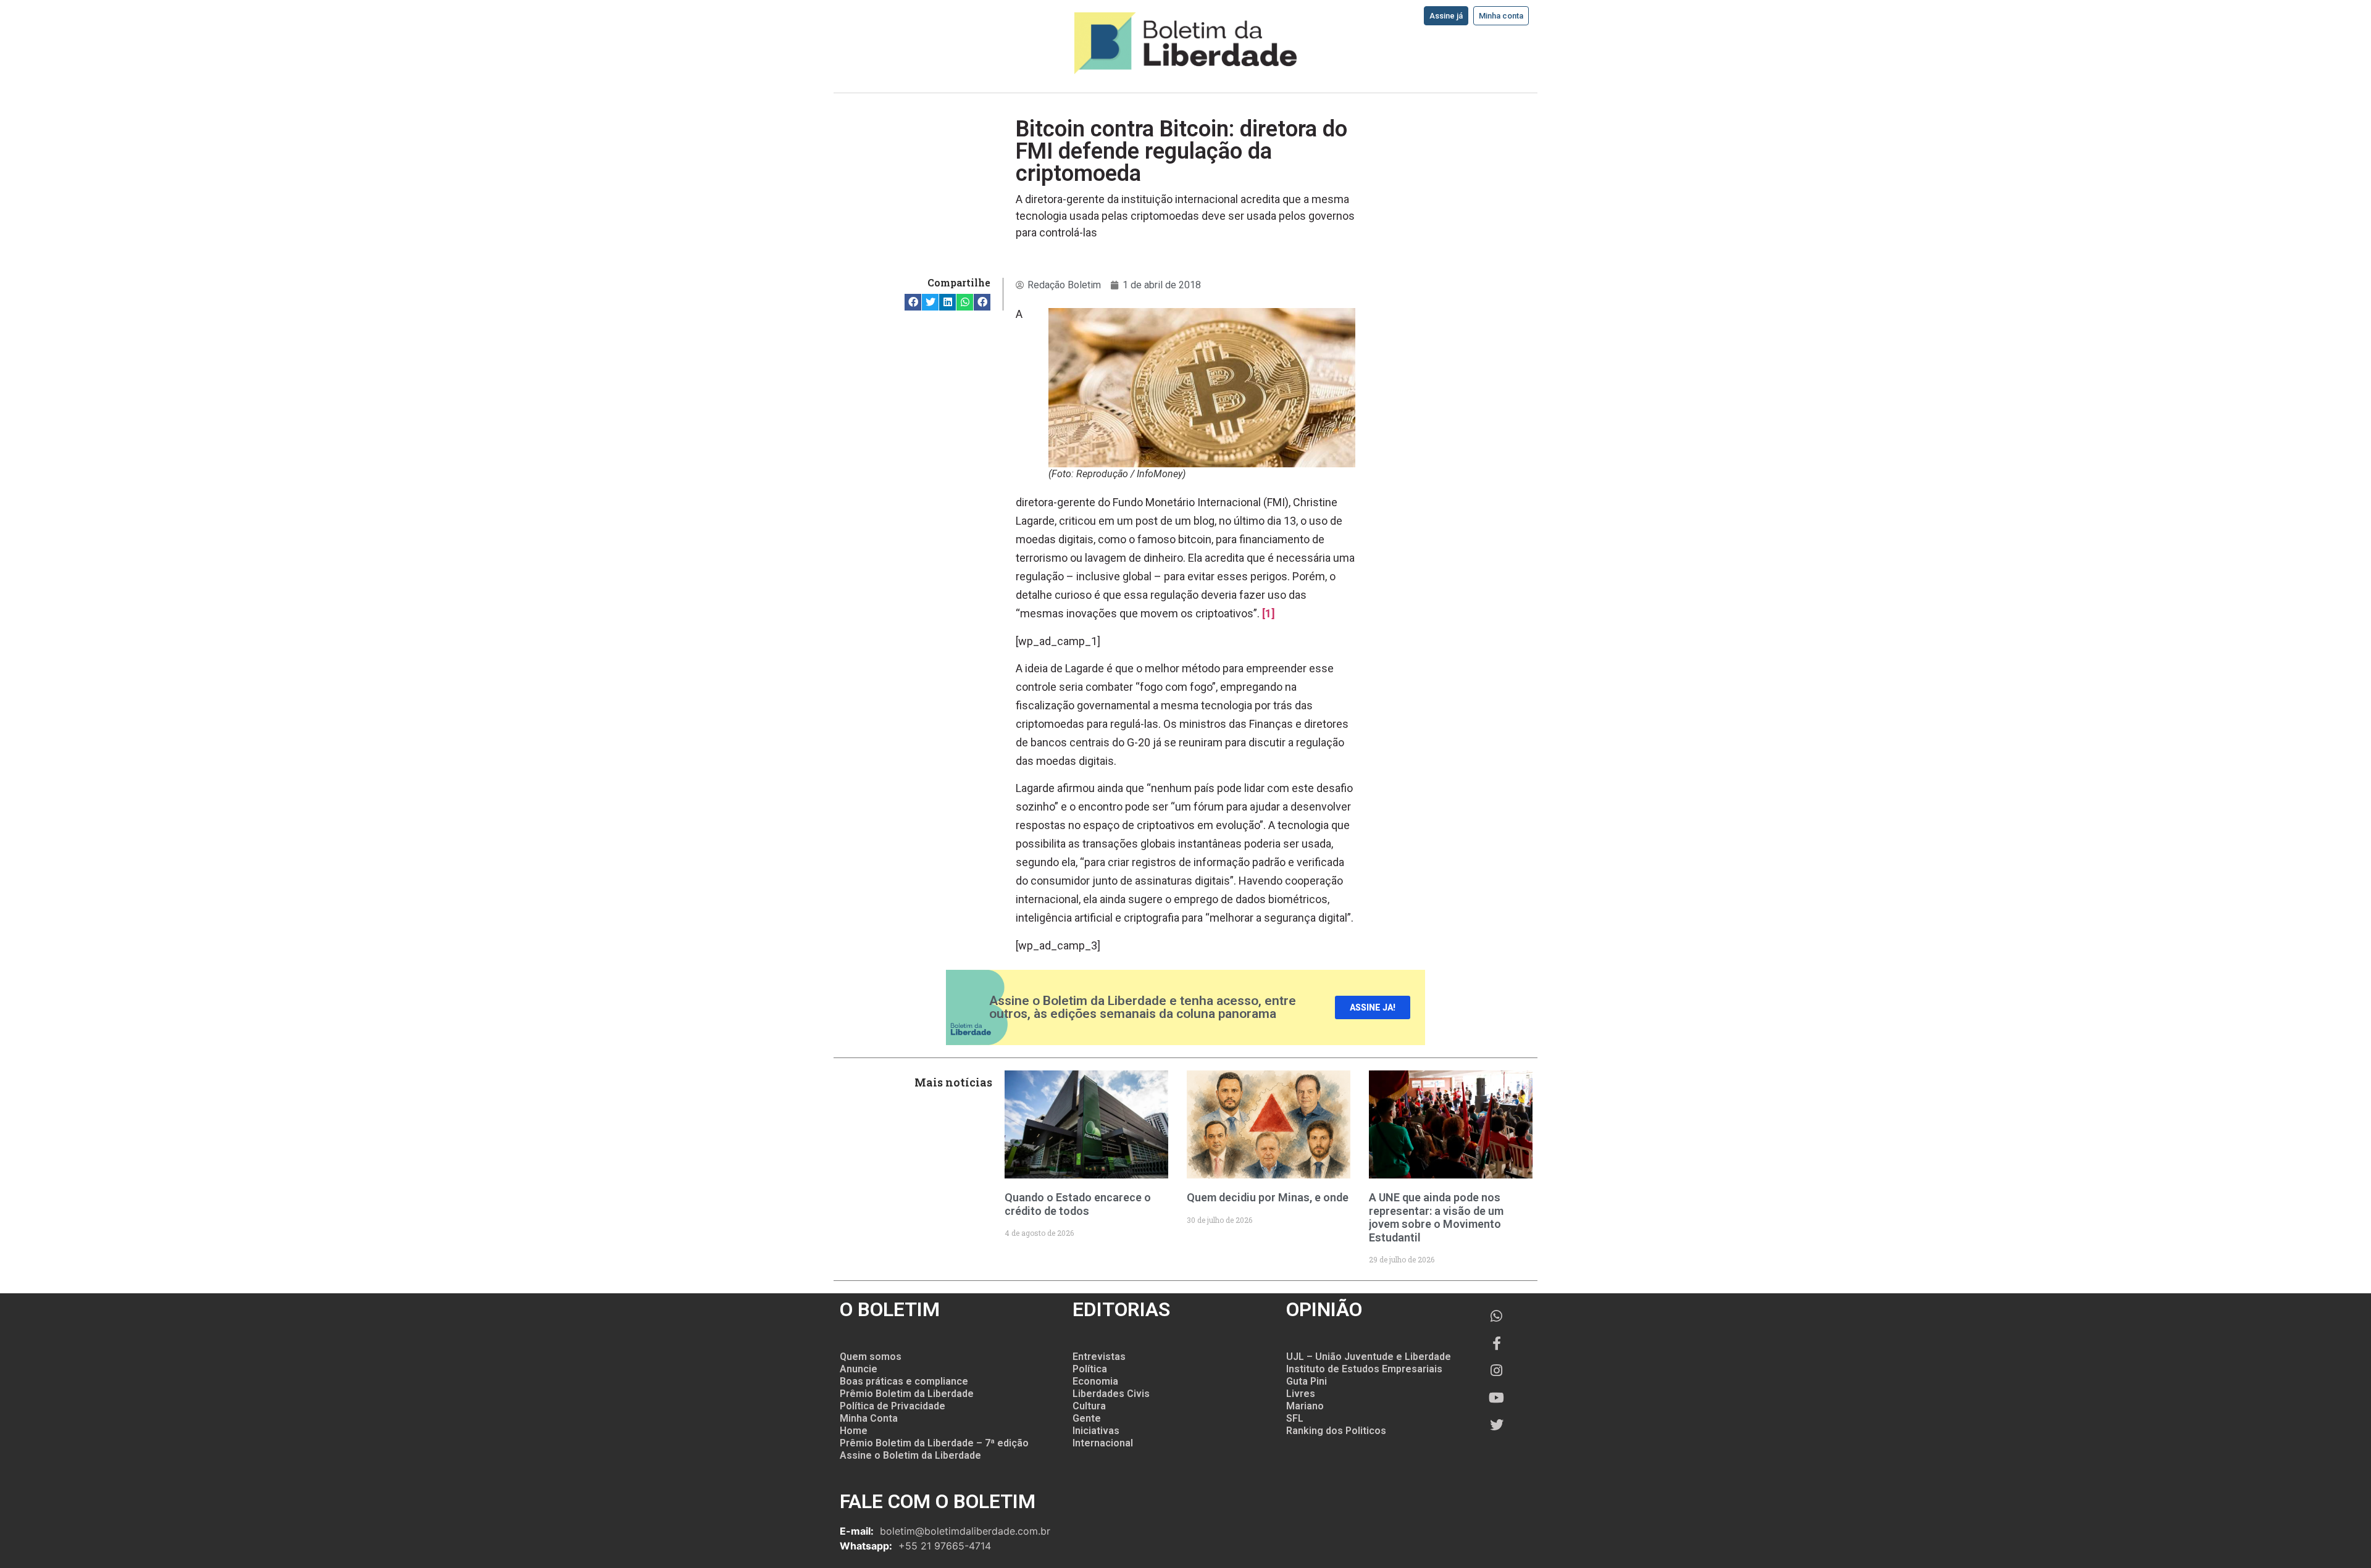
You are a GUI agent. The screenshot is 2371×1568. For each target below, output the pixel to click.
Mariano (1305, 1406)
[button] (913, 302)
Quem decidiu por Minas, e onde (1268, 1197)
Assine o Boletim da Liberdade (910, 1455)
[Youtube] (1497, 1398)
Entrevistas (1099, 1357)
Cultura (1089, 1406)
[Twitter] (1497, 1425)
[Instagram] (1497, 1370)
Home (854, 1431)
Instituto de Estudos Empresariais (1364, 1369)
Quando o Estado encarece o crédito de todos (1078, 1204)
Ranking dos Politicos (1336, 1431)
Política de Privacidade (893, 1406)
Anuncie (859, 1369)
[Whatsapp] (1497, 1316)
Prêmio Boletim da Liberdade (907, 1394)
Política (1090, 1369)
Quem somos (871, 1357)
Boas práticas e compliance (904, 1381)
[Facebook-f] (1497, 1343)
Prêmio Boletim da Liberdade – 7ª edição (934, 1443)
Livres (1301, 1394)
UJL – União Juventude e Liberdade (1369, 1357)
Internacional (1103, 1443)
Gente (1087, 1418)
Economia (1095, 1381)
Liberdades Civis (1111, 1394)
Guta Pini (1307, 1381)
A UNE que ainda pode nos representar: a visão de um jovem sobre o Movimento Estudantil (1436, 1217)
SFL (1295, 1418)
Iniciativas (1096, 1431)
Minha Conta (869, 1418)
